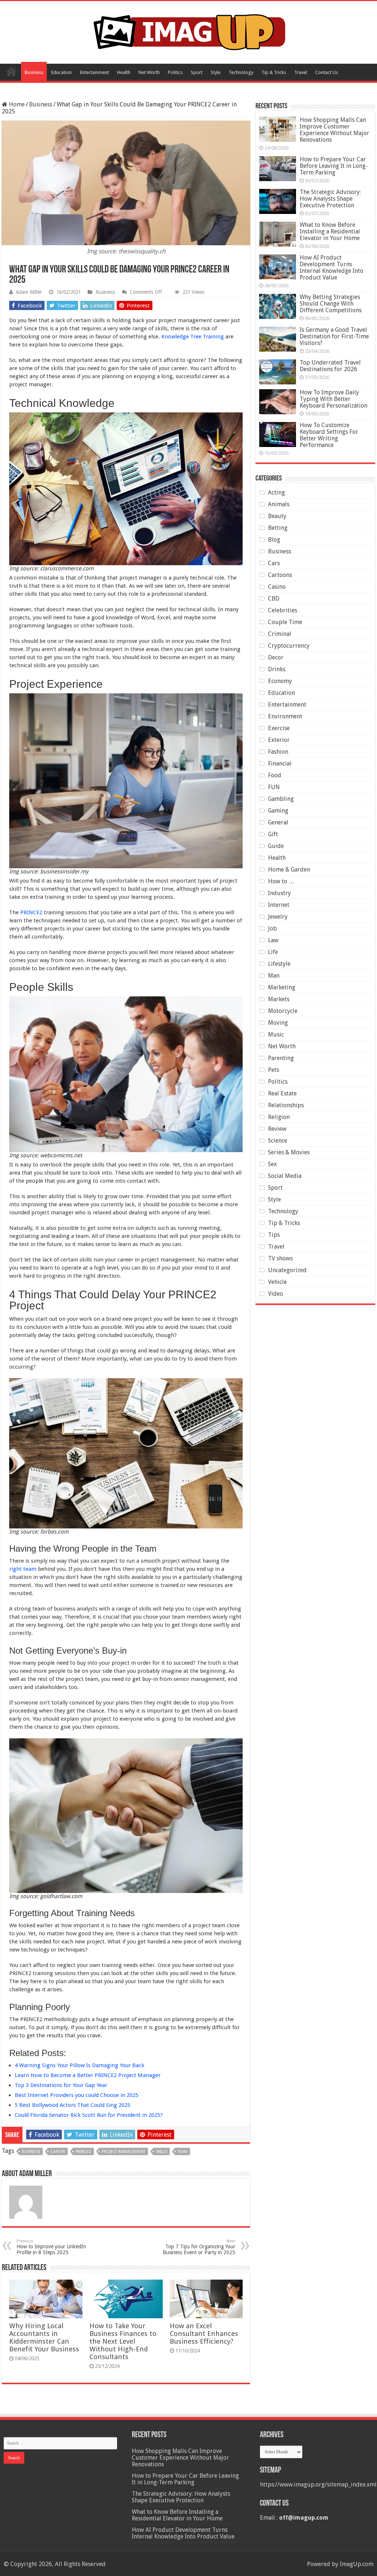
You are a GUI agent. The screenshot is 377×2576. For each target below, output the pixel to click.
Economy (280, 681)
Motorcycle (283, 1011)
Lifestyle (279, 964)
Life (273, 952)
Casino (277, 587)
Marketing (282, 987)
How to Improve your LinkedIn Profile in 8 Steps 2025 (51, 2247)
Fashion (278, 752)
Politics (175, 72)
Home (11, 71)
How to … (281, 881)
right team (23, 1569)
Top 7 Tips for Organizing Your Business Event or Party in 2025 (199, 2247)
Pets (274, 1070)
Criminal (280, 634)
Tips (274, 1235)
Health (124, 72)
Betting (278, 528)
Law (273, 940)
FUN (274, 787)
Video (276, 1294)
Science (278, 1141)
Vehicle (277, 1282)
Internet (279, 905)
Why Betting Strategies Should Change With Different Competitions (331, 304)
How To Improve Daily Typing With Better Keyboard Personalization (334, 399)
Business (34, 72)
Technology (241, 72)
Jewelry (278, 917)
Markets (279, 999)
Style (216, 72)
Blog (274, 540)
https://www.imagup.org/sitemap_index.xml (318, 2484)
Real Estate (282, 1093)
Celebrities (283, 610)
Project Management (124, 2152)
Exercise (279, 728)
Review (277, 1129)
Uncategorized (287, 1270)
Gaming (278, 811)
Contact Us (327, 72)
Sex (272, 1164)
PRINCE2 (31, 912)
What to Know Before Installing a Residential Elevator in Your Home (330, 231)
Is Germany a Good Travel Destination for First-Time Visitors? (334, 336)
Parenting (281, 1058)
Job (272, 928)
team (182, 2152)
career (58, 2152)
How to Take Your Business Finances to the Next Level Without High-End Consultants (123, 2341)
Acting (276, 492)
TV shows (280, 1258)
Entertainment (94, 72)
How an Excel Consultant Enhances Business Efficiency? (204, 2334)
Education (61, 72)
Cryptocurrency (289, 646)
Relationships (286, 1105)
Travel (301, 72)
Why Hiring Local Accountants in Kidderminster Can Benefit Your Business (44, 2337)
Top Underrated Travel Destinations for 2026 (330, 366)
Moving (278, 1023)
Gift (273, 834)
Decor (276, 657)
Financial (280, 763)
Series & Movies (289, 1152)
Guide (276, 846)
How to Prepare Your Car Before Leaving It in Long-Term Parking (334, 166)
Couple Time (285, 622)
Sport (197, 72)
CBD (274, 599)
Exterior (279, 740)
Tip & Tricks (274, 72)
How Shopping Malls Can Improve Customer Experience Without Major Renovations (334, 130)
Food (275, 775)
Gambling (281, 799)
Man (274, 976)
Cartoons (280, 575)
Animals (279, 504)
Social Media (285, 1176)
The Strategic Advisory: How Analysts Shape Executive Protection (330, 199)
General (278, 822)
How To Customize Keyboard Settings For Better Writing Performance (329, 435)
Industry (279, 893)
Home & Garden (289, 870)
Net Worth (149, 72)
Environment (285, 716)
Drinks (277, 669)
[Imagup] (189, 31)
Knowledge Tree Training (193, 337)
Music (276, 1034)
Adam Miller (29, 292)
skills (161, 2152)
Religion (279, 1117)
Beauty (277, 516)
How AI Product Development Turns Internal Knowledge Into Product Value (332, 268)
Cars (274, 563)
